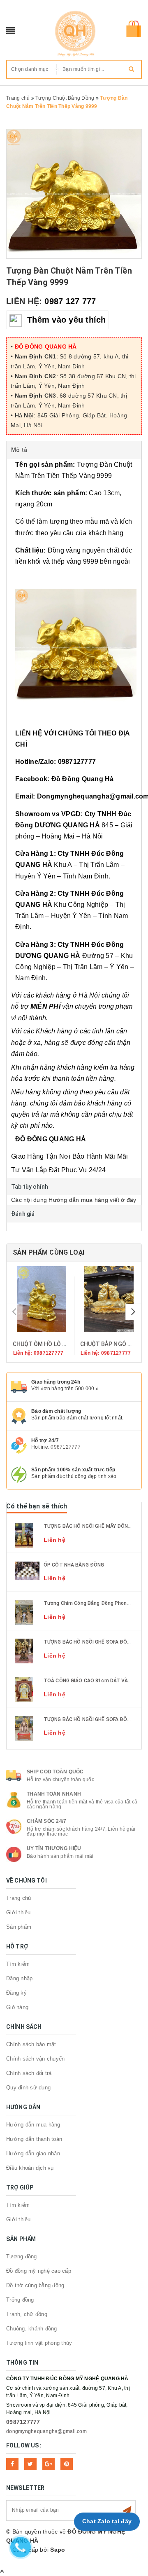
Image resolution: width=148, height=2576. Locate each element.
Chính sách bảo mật (31, 2044)
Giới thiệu (18, 1912)
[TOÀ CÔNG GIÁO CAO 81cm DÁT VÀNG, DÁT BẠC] (24, 1689)
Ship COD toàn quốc (55, 1772)
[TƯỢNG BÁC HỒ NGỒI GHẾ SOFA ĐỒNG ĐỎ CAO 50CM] (24, 1651)
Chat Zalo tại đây (107, 2521)
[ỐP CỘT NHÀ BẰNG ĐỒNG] (27, 1570)
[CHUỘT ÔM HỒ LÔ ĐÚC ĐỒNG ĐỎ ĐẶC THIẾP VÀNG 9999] (40, 1299)
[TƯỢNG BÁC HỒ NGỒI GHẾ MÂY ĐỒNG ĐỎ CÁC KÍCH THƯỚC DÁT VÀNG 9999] (24, 1534)
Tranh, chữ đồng (27, 2314)
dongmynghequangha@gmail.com (46, 2431)
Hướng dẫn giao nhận (33, 2153)
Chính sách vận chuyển (35, 2059)
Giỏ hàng (17, 2007)
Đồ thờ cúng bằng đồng (35, 2285)
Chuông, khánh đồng (32, 2329)
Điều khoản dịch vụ (30, 2168)
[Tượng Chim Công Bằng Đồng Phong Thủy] (24, 1612)
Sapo (58, 2550)
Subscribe (127, 2510)
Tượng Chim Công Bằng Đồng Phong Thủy (93, 1603)
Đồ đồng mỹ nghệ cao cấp (39, 2271)
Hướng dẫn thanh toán (34, 2139)
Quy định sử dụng (28, 2088)
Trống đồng (20, 2300)
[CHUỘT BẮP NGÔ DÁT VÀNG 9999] (108, 1299)
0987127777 (66, 1447)
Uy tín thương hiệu (54, 1848)
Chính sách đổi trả (29, 2073)
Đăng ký (16, 1993)
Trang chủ (18, 1898)
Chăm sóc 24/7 (46, 1821)
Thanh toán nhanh (54, 1794)
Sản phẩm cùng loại (49, 1252)
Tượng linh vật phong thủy (39, 2343)
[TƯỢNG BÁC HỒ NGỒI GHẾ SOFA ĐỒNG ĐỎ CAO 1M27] (24, 1728)
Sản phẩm (19, 1927)
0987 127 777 (70, 301)
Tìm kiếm (18, 1964)
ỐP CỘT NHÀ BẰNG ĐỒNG (74, 1565)
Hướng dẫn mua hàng (33, 2125)
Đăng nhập (19, 1978)
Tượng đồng (22, 2256)
